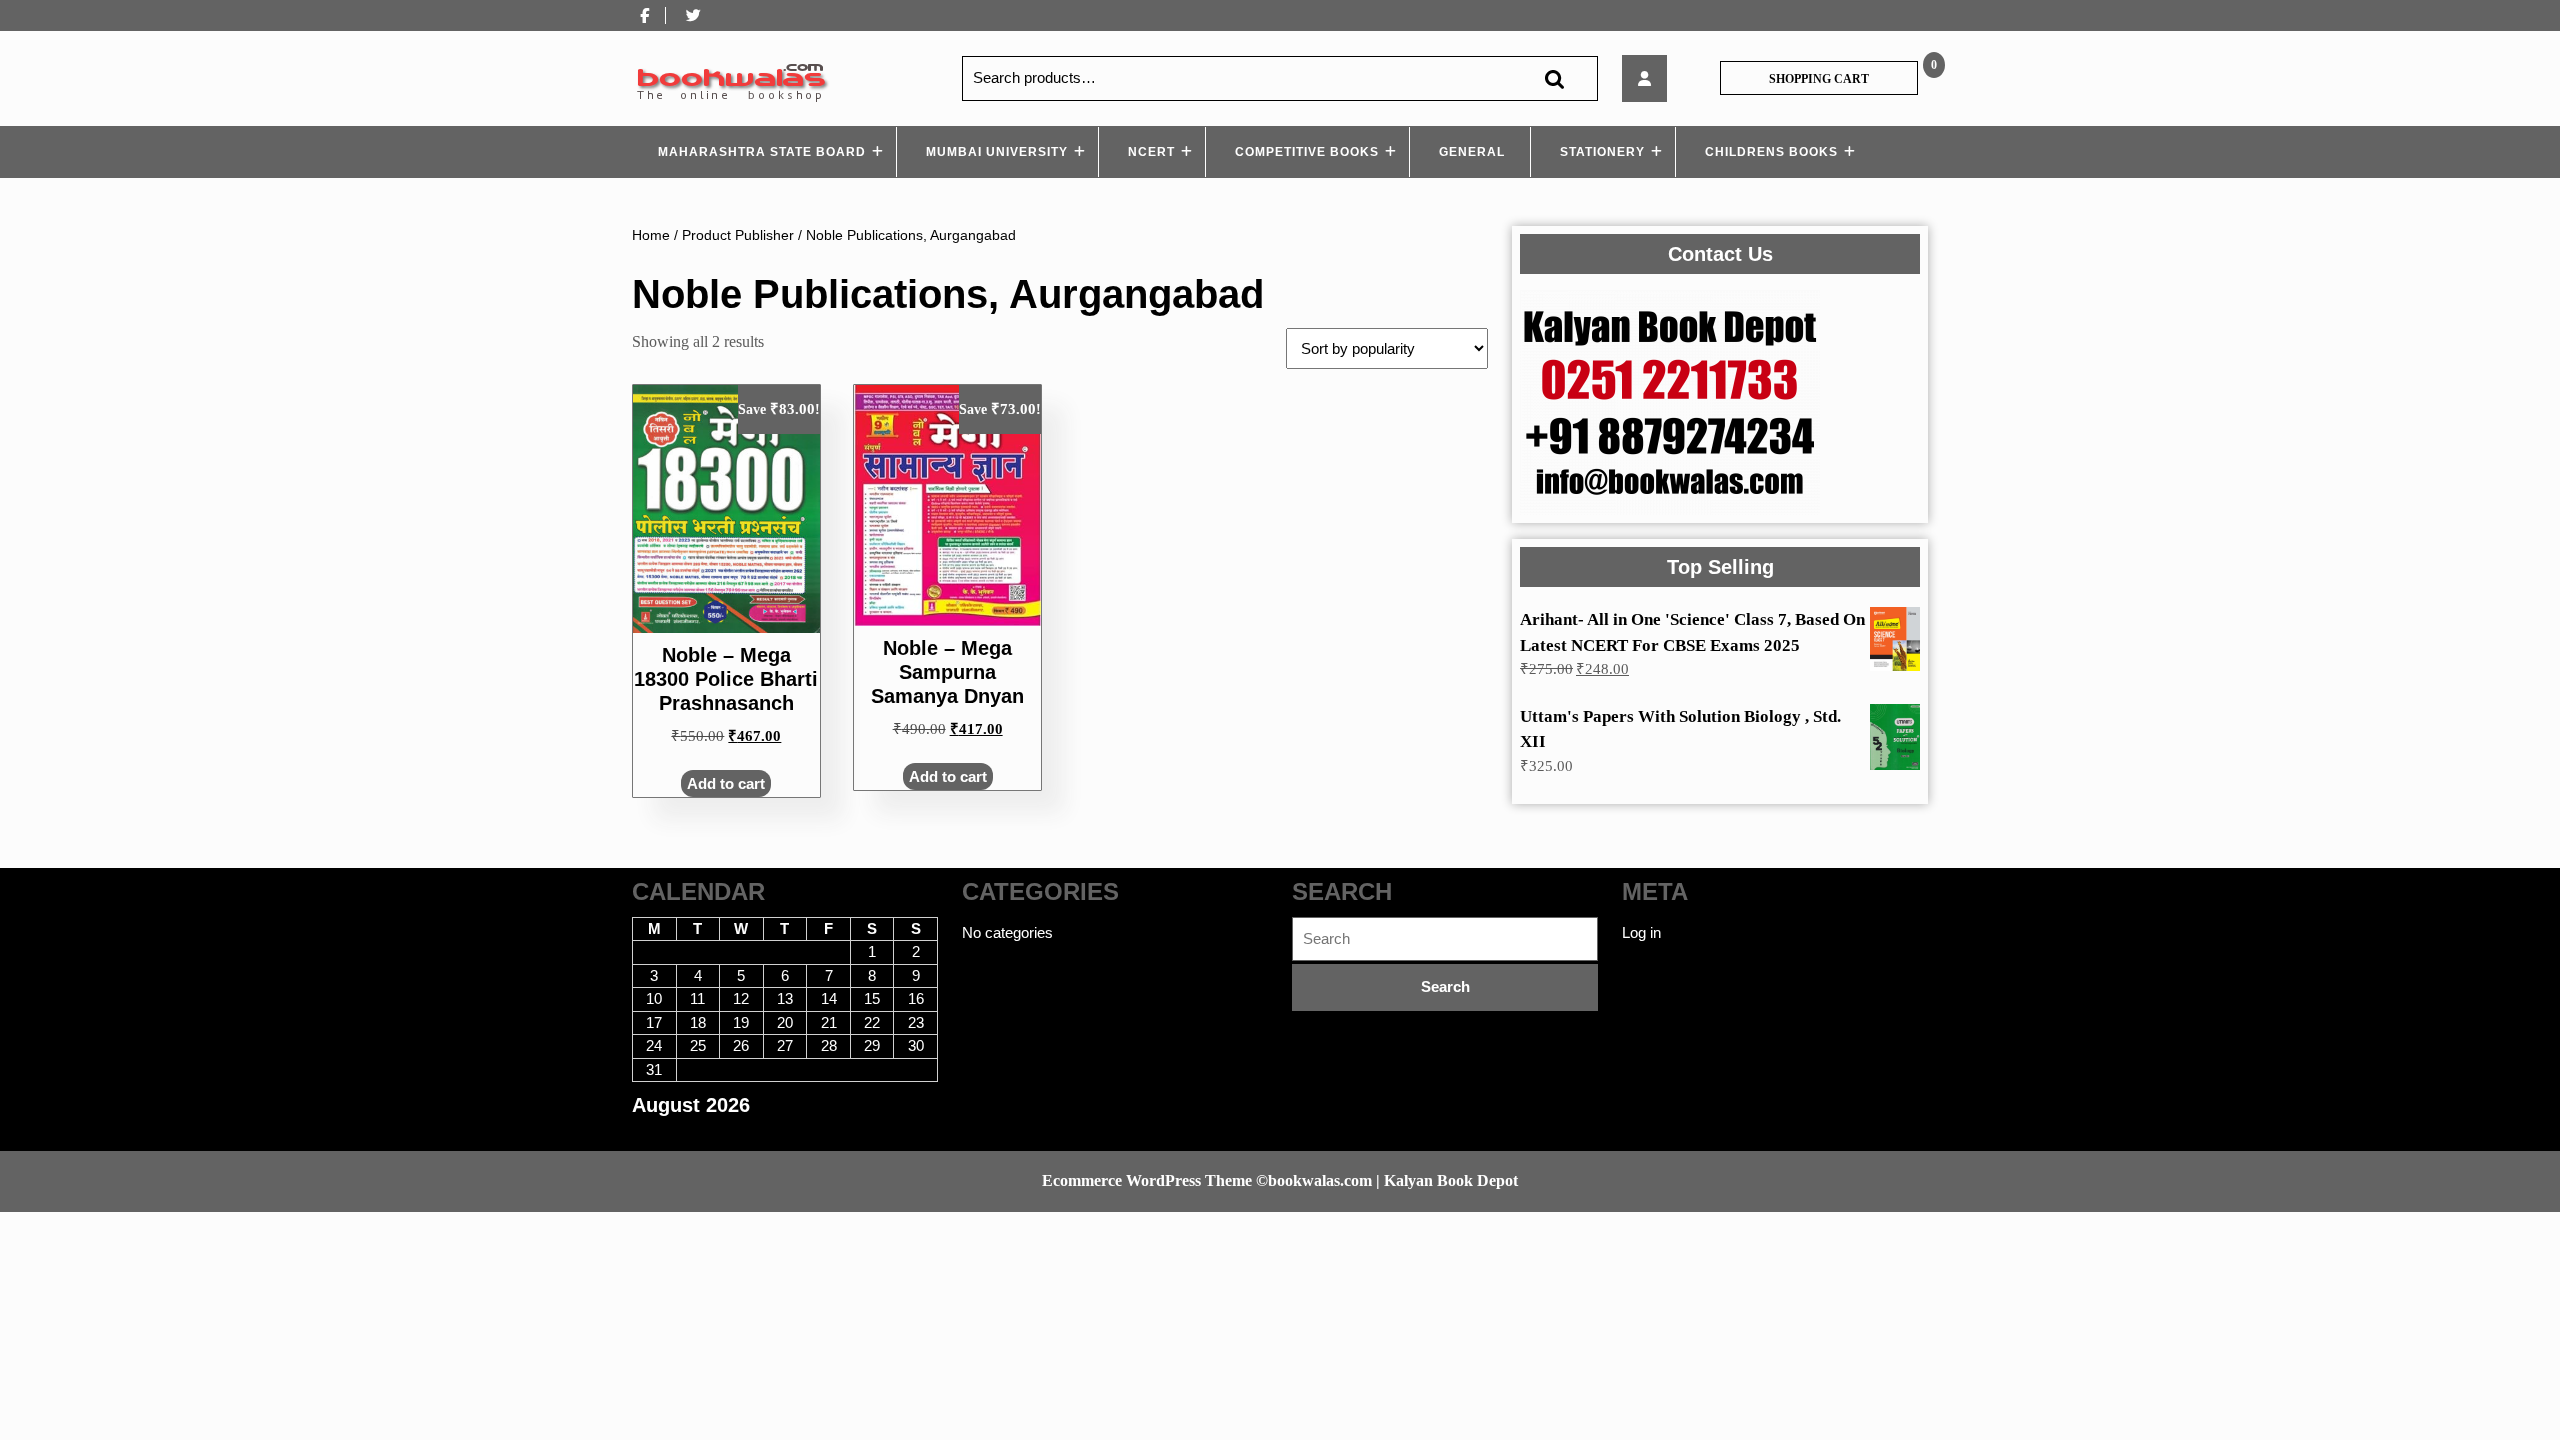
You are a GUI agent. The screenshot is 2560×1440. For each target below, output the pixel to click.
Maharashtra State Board (762, 152)
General (1472, 152)
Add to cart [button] (726, 783)
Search (1554, 78)
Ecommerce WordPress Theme (1147, 1180)
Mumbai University (997, 152)
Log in (1641, 932)
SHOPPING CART (1819, 79)
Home (651, 235)
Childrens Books (1771, 152)
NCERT (1151, 152)
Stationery (1602, 152)
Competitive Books (1307, 152)
